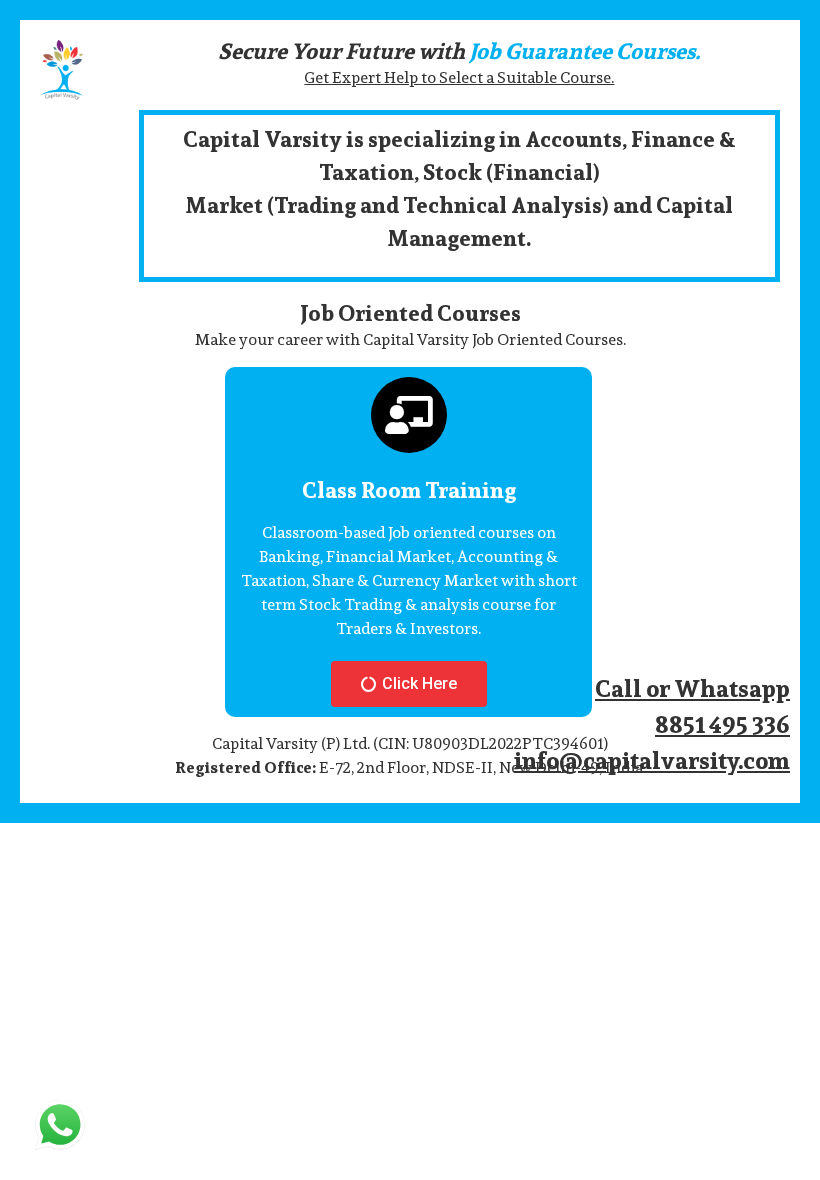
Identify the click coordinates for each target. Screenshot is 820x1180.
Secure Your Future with (459, 51)
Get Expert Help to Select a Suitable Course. (459, 77)
